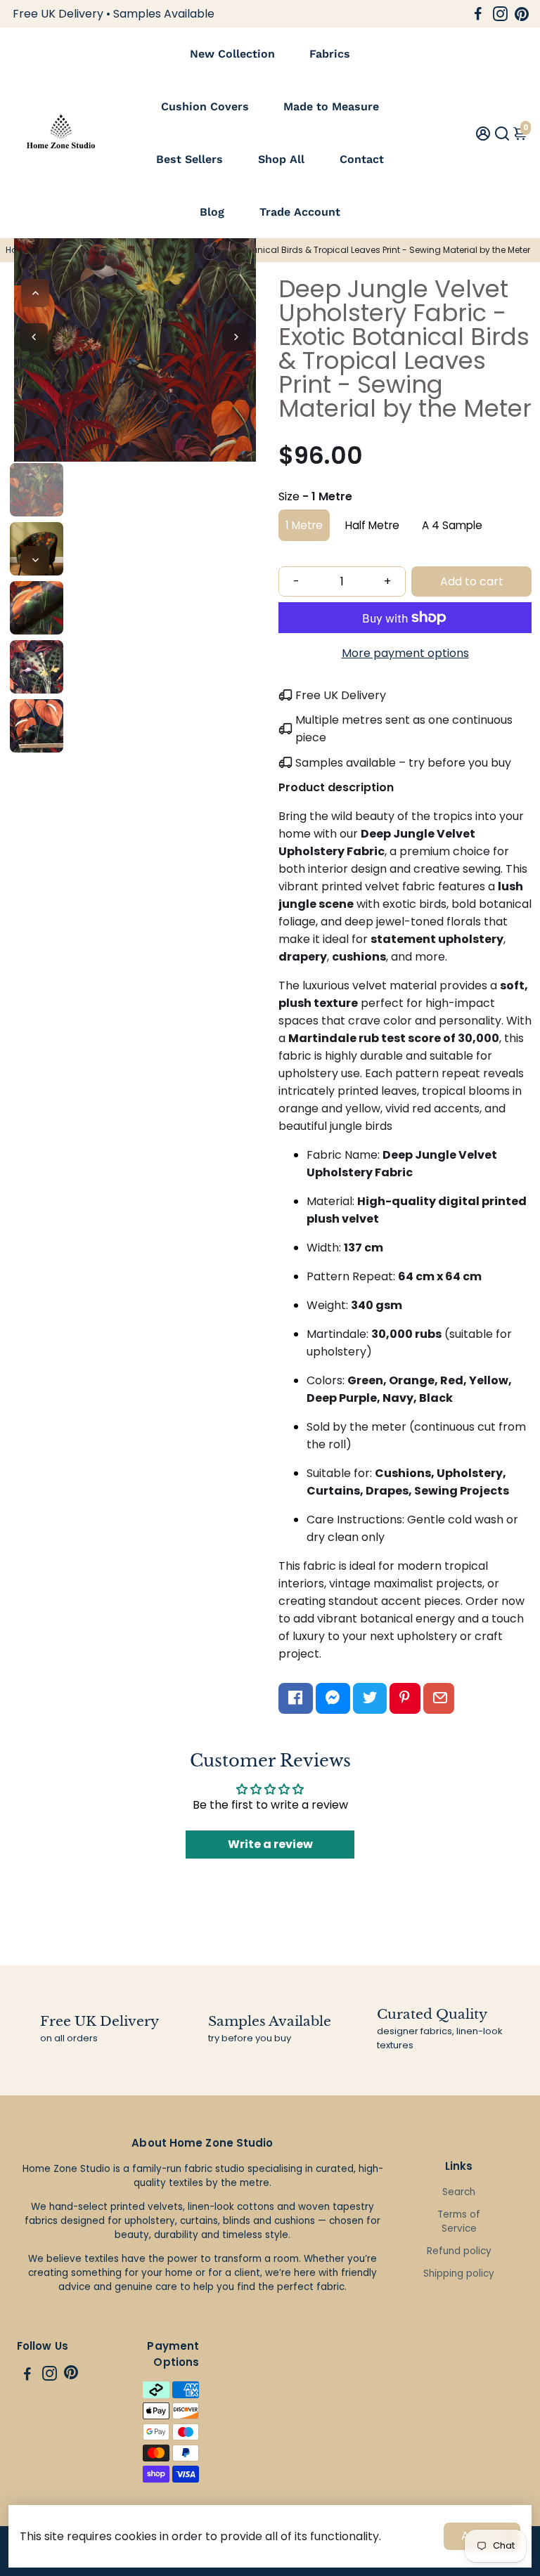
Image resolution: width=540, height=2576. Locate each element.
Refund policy (459, 2251)
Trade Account (300, 212)
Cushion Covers (205, 106)
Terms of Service (459, 2222)
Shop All (281, 159)
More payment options (405, 653)
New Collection (232, 54)
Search (459, 2192)
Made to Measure (331, 106)
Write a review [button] (270, 1844)
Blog (212, 212)
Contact (362, 159)
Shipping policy (459, 2273)
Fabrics (330, 54)
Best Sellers (189, 159)
